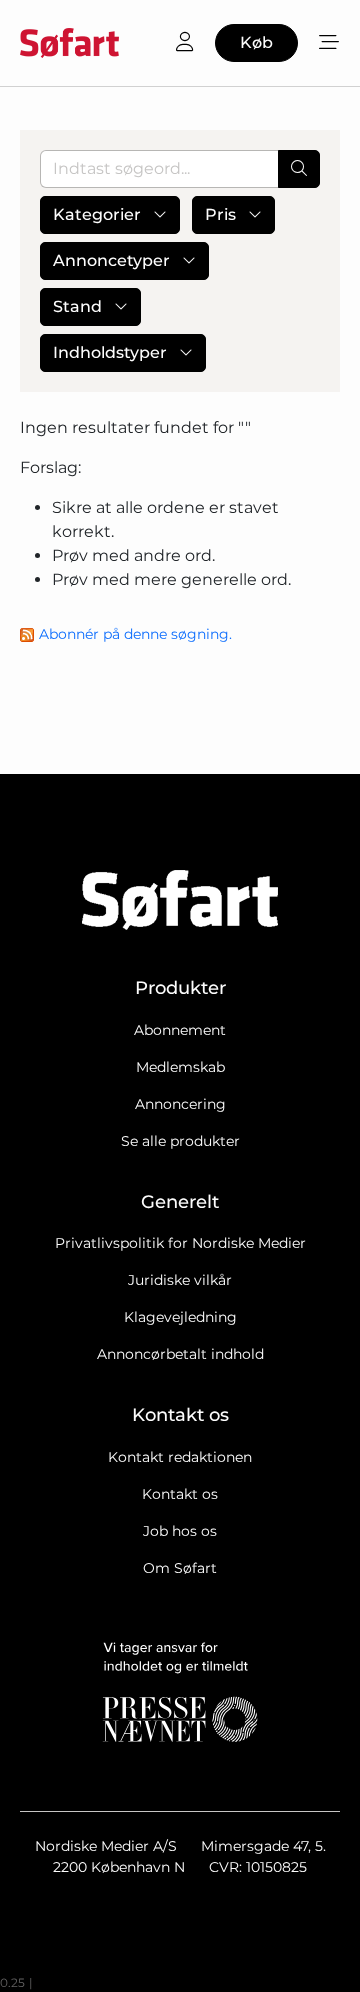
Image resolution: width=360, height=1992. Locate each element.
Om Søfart (180, 1568)
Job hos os (180, 1531)
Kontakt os (180, 1494)
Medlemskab (180, 1067)
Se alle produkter (180, 1141)
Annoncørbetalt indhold (180, 1354)
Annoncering (180, 1104)
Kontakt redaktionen (180, 1457)
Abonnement (180, 1030)
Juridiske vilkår (180, 1280)
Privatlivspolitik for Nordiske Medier (180, 1243)
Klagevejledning (180, 1317)
